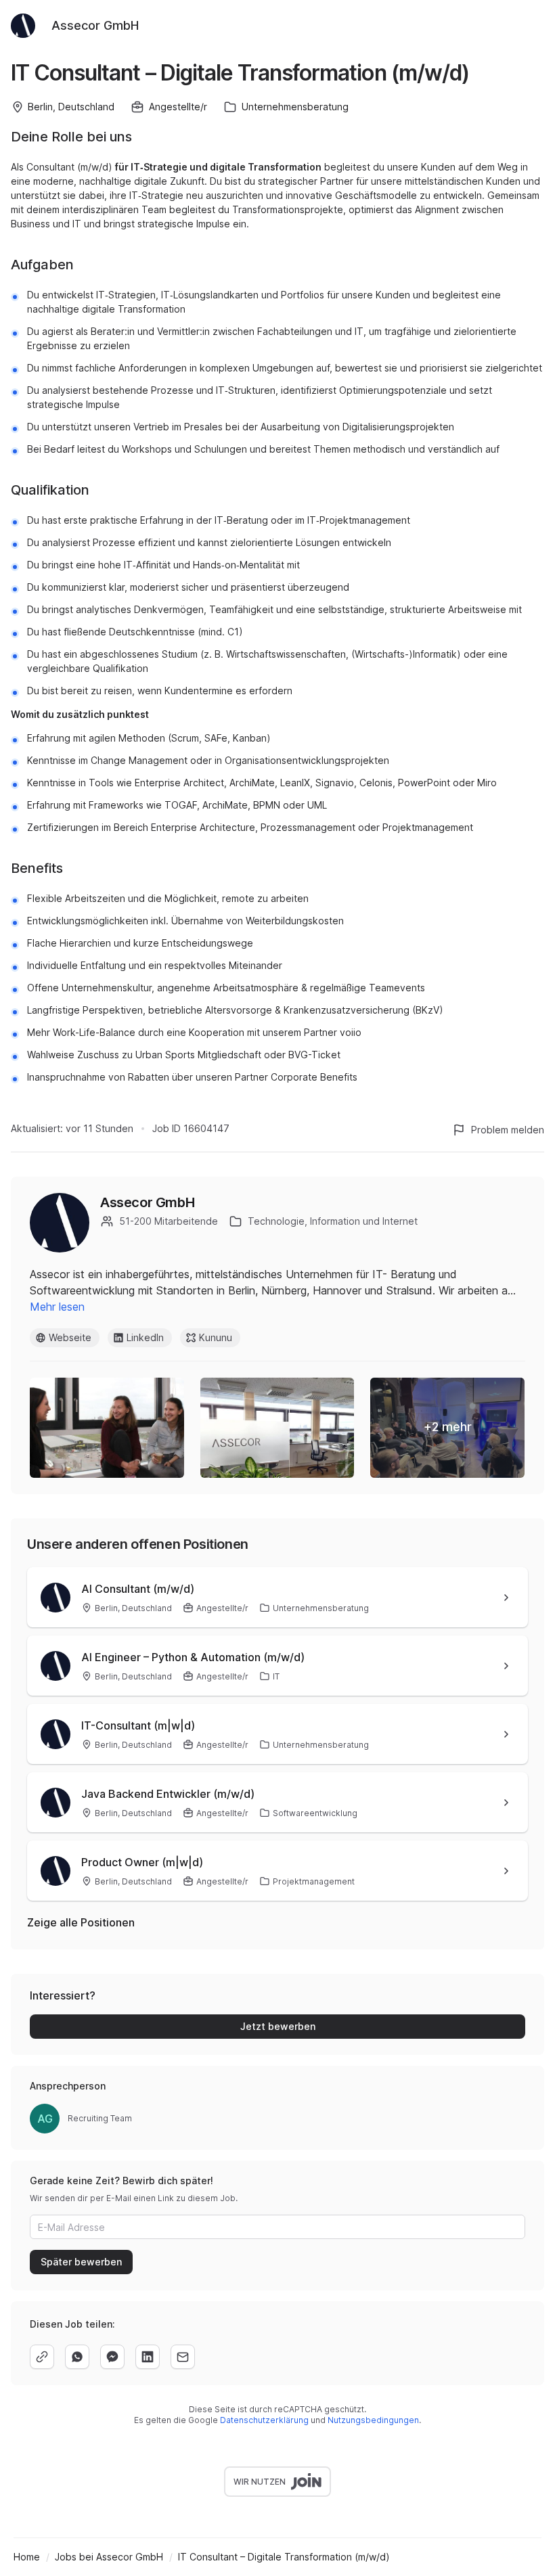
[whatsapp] (77, 2357)
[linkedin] (148, 2357)
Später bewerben (81, 2262)
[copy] (42, 2357)
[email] (183, 2357)
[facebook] (112, 2357)
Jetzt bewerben (278, 2026)
